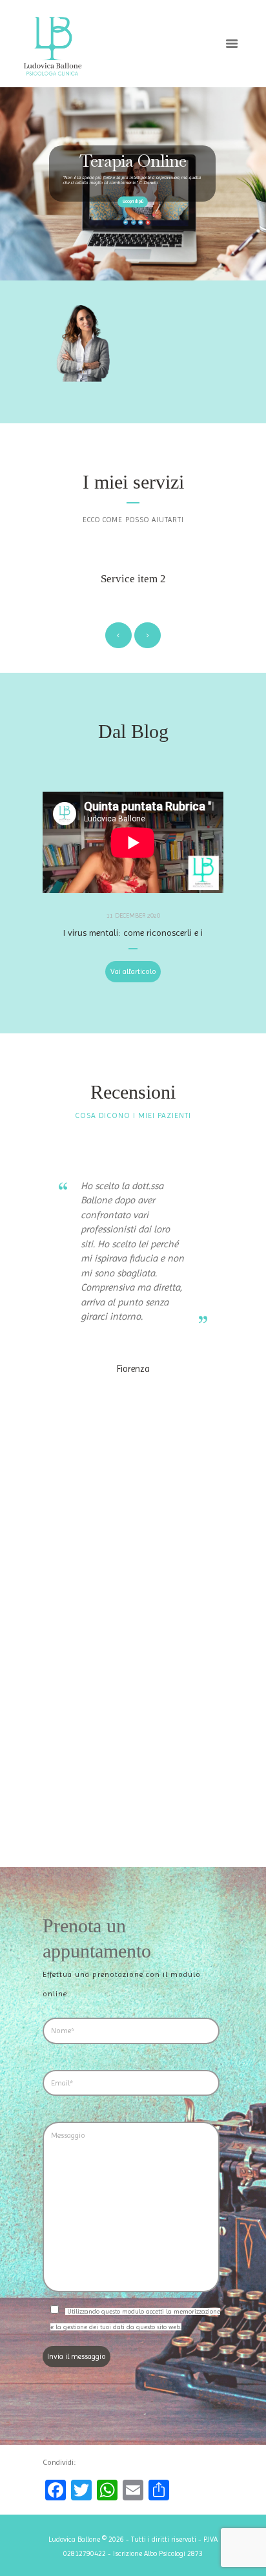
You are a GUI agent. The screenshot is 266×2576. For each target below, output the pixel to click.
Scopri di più (133, 202)
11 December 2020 (133, 915)
